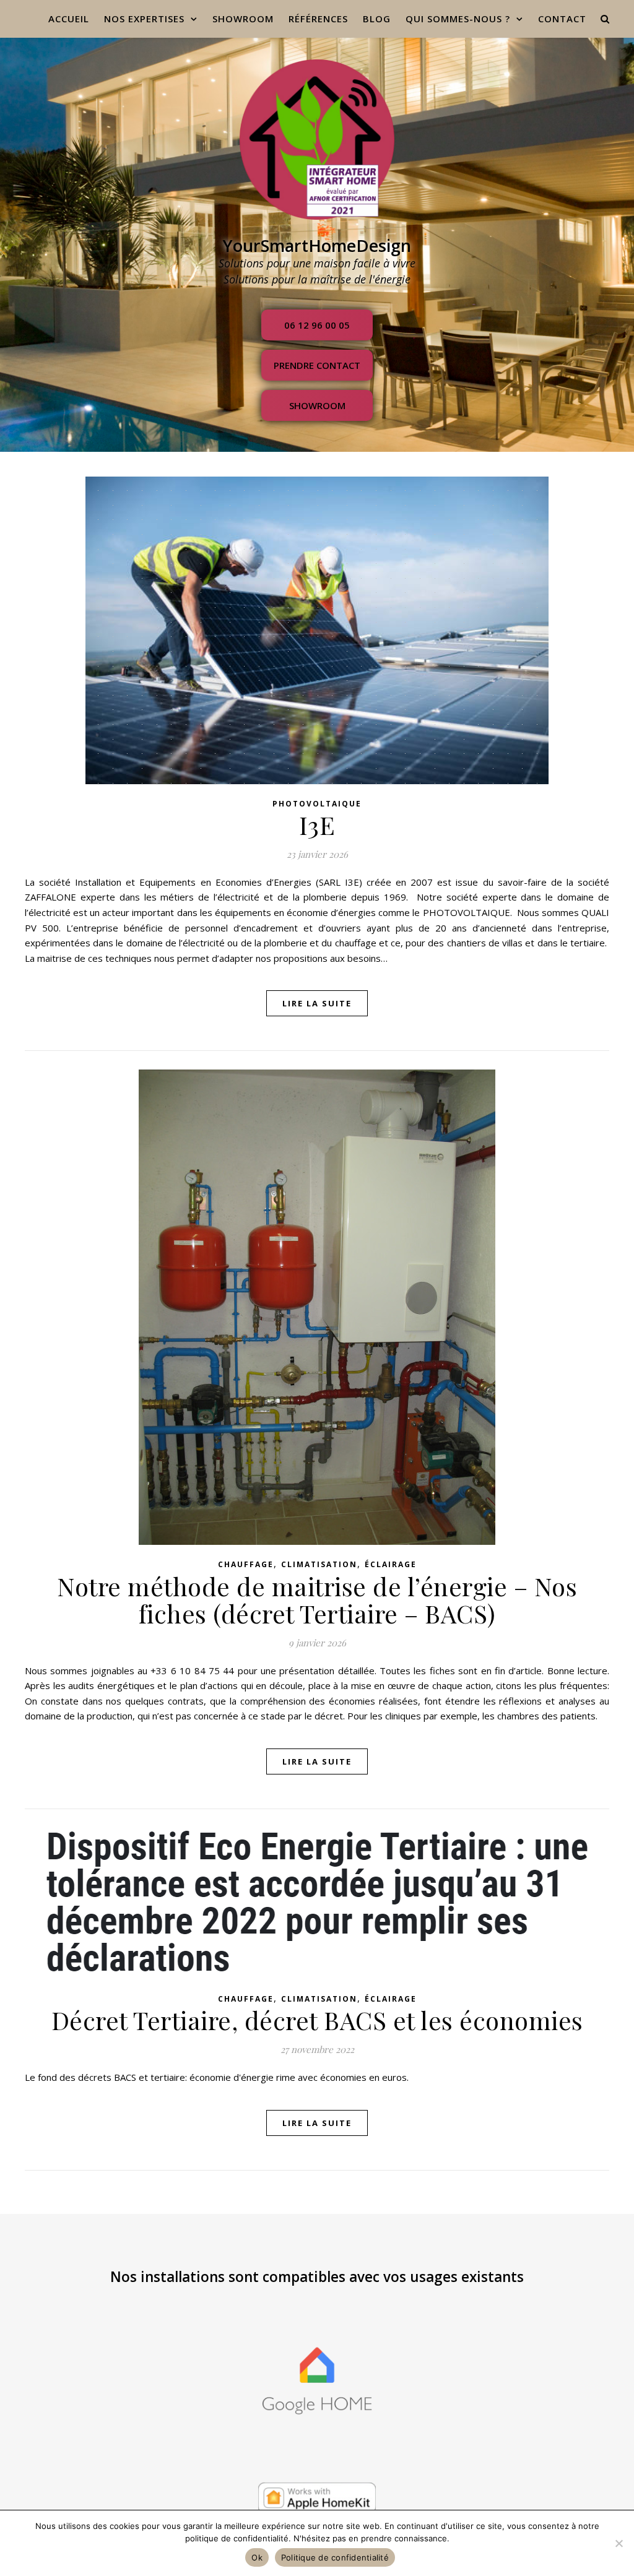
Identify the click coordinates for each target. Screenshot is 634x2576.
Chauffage (246, 1564)
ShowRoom (243, 19)
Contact (562, 19)
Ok (257, 2557)
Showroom (317, 405)
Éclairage (391, 1564)
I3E (317, 825)
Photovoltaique (317, 804)
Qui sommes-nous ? (458, 19)
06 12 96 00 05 (317, 325)
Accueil (69, 19)
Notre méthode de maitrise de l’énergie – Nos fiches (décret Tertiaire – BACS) (317, 1600)
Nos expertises (144, 19)
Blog (377, 19)
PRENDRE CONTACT (317, 365)
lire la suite (317, 1003)
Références (318, 19)
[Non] (619, 2543)
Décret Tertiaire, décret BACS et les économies (317, 2020)
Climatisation (319, 1564)
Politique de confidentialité (335, 2557)
